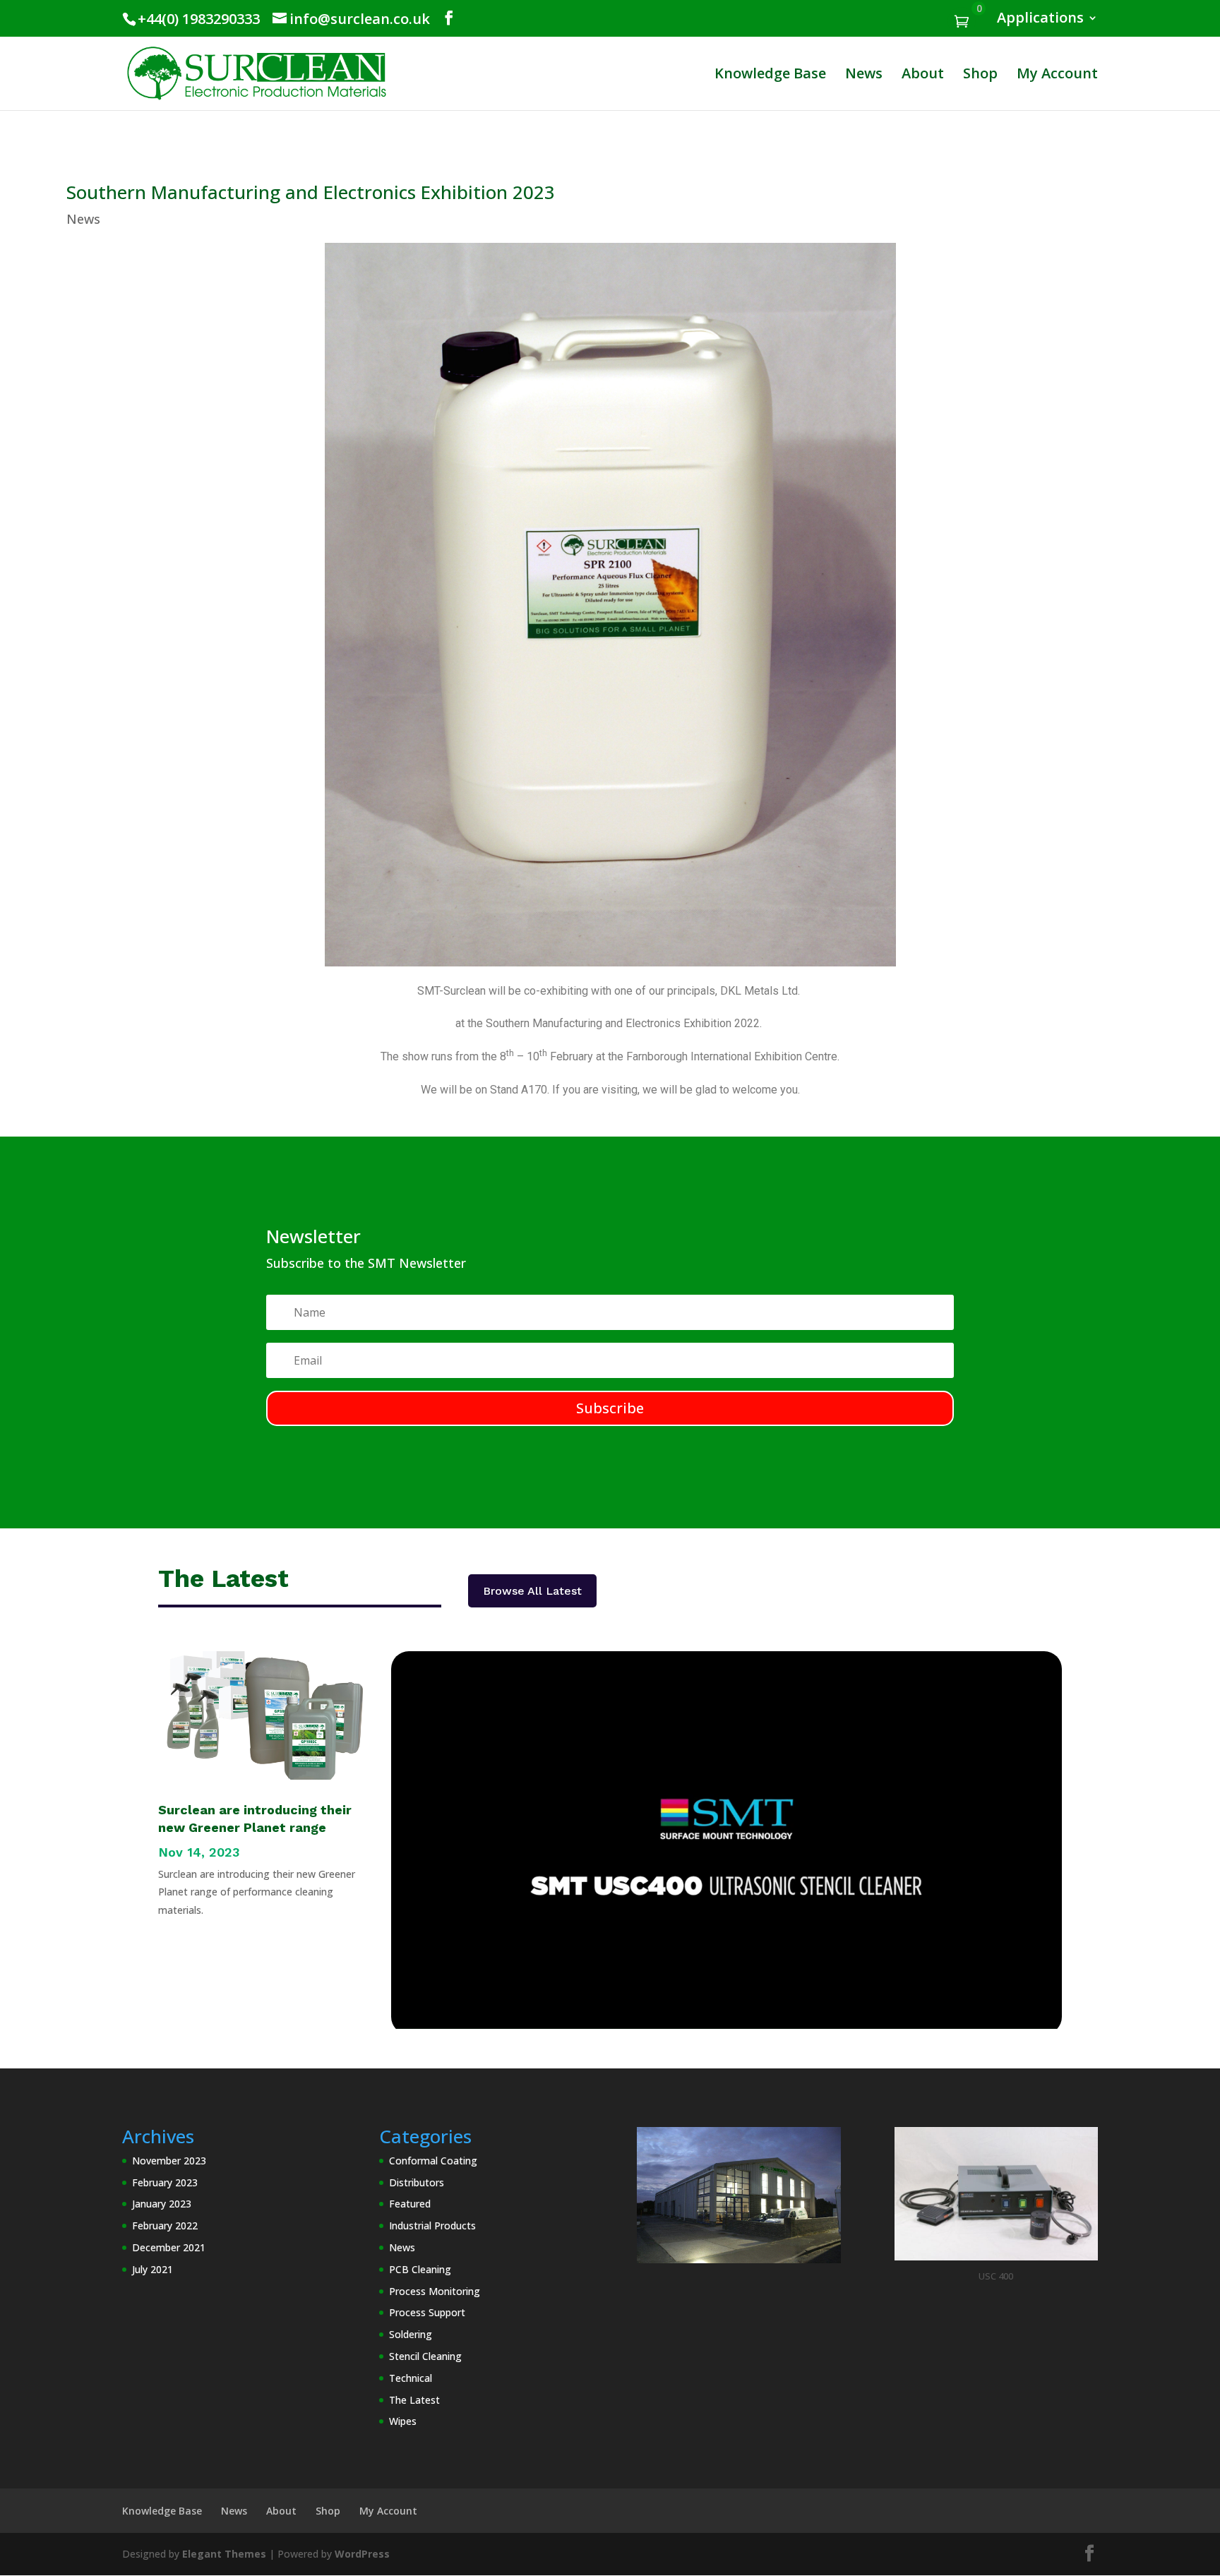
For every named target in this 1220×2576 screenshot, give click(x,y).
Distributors (417, 2182)
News (864, 76)
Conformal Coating (433, 2161)
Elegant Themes (224, 2554)
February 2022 (165, 2225)
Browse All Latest (532, 1591)
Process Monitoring (435, 2291)
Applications (1040, 19)
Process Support (427, 2312)
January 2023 (162, 2204)
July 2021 (152, 2269)
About (923, 76)
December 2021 (169, 2247)
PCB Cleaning (420, 2269)
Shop (980, 76)
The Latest (414, 2400)
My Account (1057, 76)
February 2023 (165, 2182)
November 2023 (169, 2161)
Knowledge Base (770, 76)
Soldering (411, 2334)
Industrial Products (432, 2225)
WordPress (362, 2554)
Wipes (403, 2421)
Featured (410, 2204)
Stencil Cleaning (425, 2356)
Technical (411, 2378)
